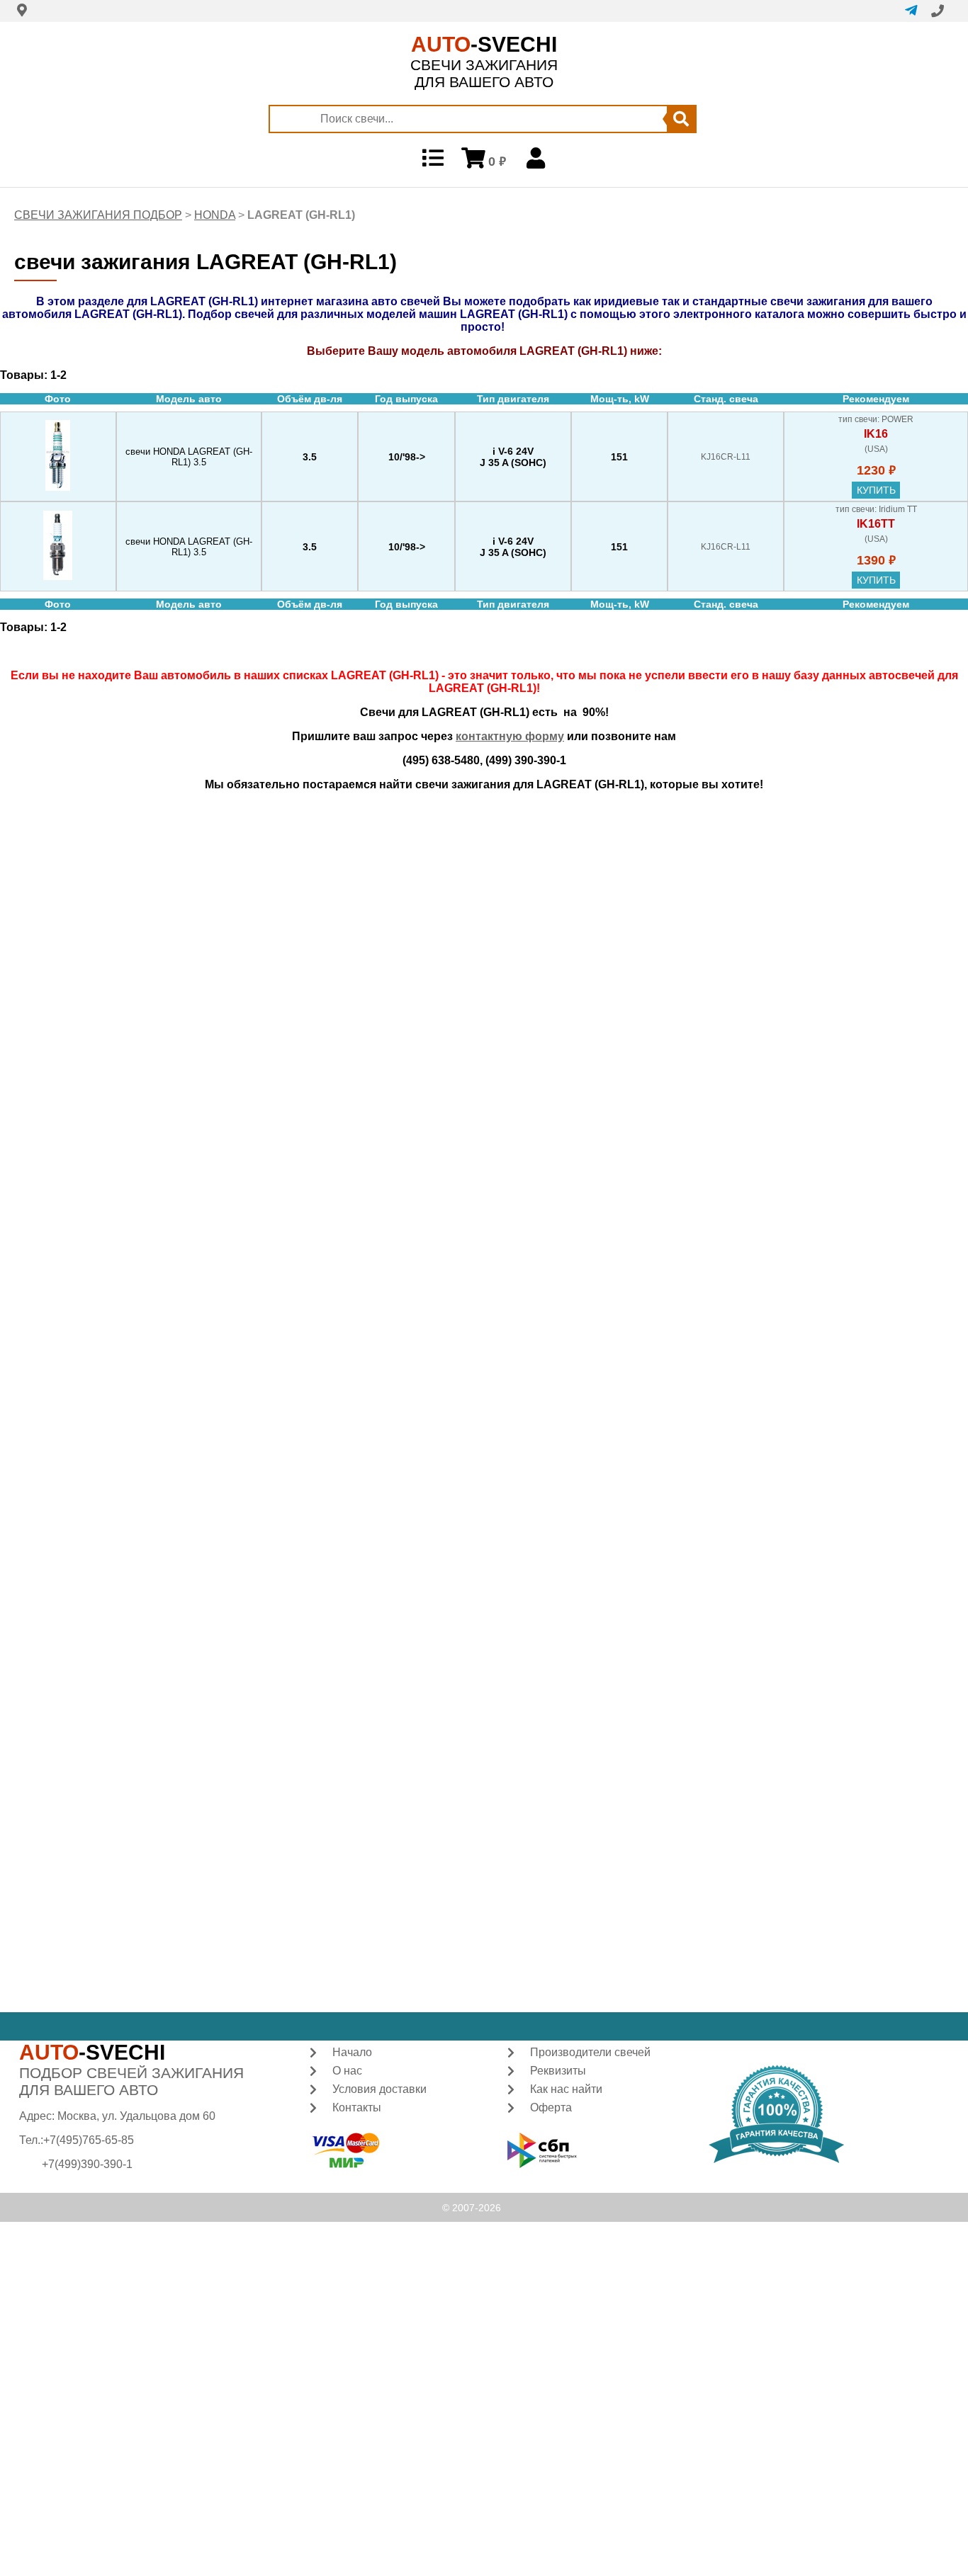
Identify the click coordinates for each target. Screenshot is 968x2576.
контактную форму (510, 736)
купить (876, 490)
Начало (352, 2052)
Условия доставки (379, 2089)
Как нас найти (566, 2089)
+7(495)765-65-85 (89, 2140)
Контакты (357, 2107)
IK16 (876, 434)
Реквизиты (558, 2071)
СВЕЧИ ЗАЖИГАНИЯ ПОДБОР (98, 215)
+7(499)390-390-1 (87, 2164)
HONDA (215, 215)
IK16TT (876, 524)
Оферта (551, 2107)
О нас (347, 2071)
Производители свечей (590, 2052)
